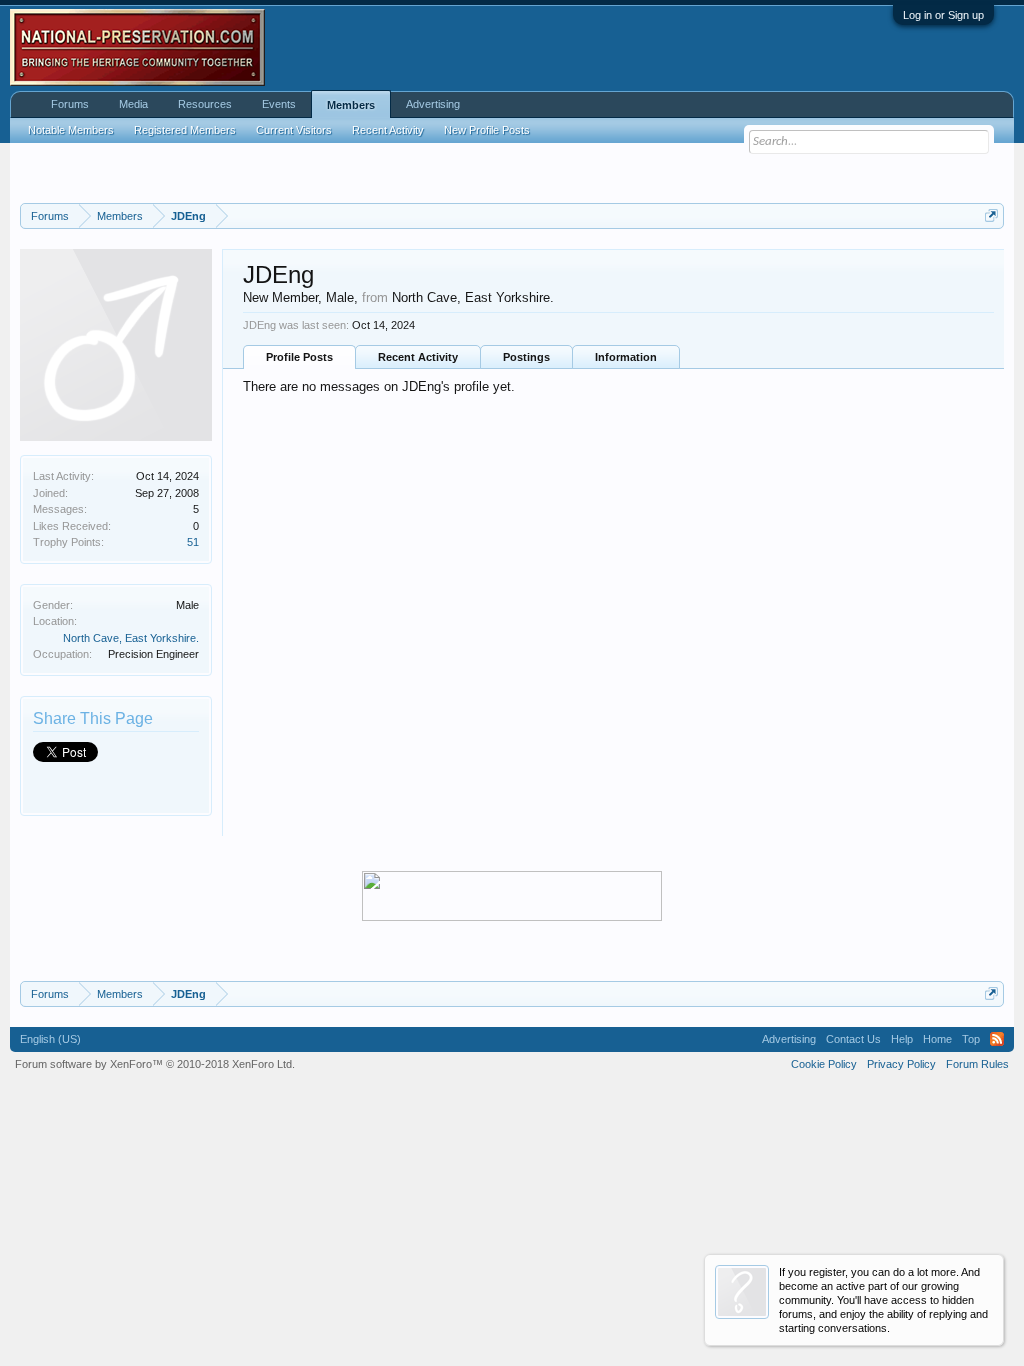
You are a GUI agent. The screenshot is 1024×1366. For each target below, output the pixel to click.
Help (902, 1039)
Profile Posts (299, 357)
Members (351, 105)
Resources (205, 104)
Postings (526, 357)
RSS (997, 1039)
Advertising (433, 104)
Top (971, 1039)
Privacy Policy (901, 1064)
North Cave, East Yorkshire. (131, 638)
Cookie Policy (824, 1064)
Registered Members (185, 130)
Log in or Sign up (943, 15)
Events (279, 104)
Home (937, 1039)
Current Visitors (294, 130)
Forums (70, 104)
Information (626, 357)
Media (133, 104)
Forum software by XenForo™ (155, 1064)
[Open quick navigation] (991, 215)
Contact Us (853, 1039)
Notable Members (71, 130)
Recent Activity (418, 357)
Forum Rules (977, 1064)
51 (193, 542)
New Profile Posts (487, 130)
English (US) (50, 1039)
